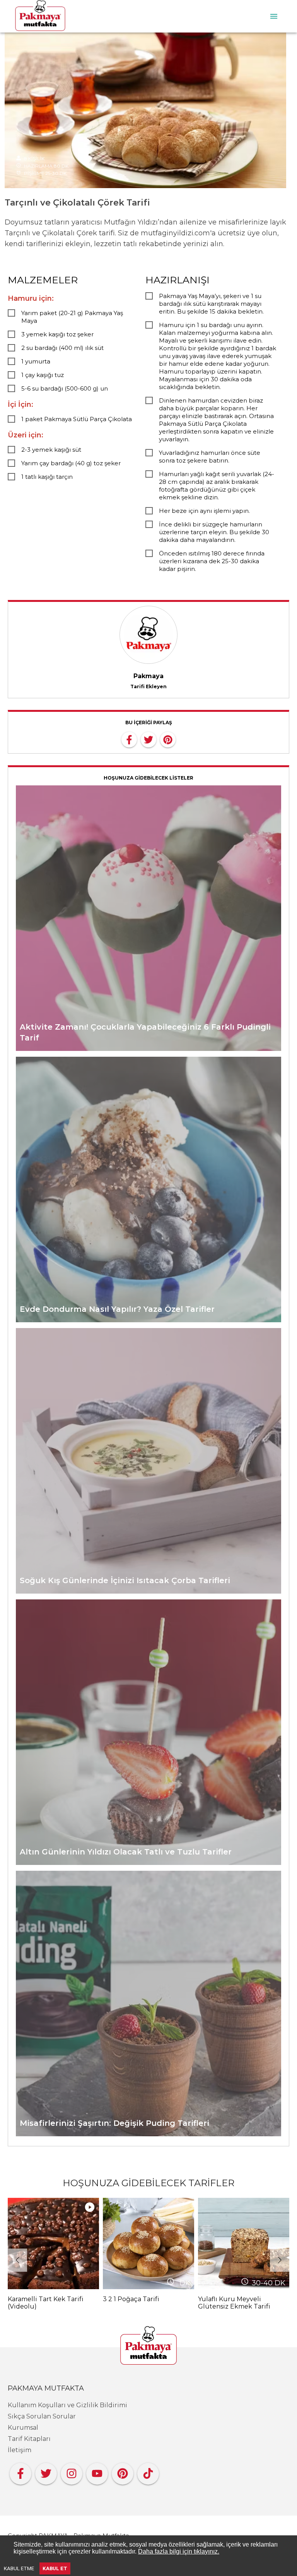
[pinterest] (168, 739)
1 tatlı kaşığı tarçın (47, 477)
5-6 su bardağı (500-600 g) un (65, 388)
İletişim (20, 2450)
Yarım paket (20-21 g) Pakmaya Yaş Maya (72, 317)
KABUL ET (55, 2568)
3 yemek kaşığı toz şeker (57, 334)
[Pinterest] (123, 2472)
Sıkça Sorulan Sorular (42, 2416)
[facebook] (129, 739)
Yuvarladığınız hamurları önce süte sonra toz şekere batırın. (210, 457)
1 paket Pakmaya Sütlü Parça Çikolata (77, 419)
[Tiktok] (148, 2472)
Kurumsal (23, 2428)
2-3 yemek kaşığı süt (51, 450)
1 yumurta (36, 361)
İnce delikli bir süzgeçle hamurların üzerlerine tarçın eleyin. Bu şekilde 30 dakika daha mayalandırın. (214, 532)
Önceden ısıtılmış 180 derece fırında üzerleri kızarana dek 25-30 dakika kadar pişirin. (212, 561)
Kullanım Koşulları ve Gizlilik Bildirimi (67, 2405)
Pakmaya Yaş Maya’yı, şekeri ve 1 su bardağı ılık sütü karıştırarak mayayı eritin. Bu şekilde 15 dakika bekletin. (211, 304)
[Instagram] (72, 2472)
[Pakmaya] (148, 2346)
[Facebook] (20, 2472)
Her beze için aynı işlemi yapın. (204, 511)
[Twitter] (46, 2472)
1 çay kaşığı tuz (43, 375)
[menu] (274, 16)
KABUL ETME (19, 2568)
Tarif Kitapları (29, 2439)
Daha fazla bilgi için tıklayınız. (179, 2551)
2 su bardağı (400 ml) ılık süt (62, 348)
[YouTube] (97, 2472)
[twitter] (148, 739)
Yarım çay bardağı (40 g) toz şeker (71, 463)
